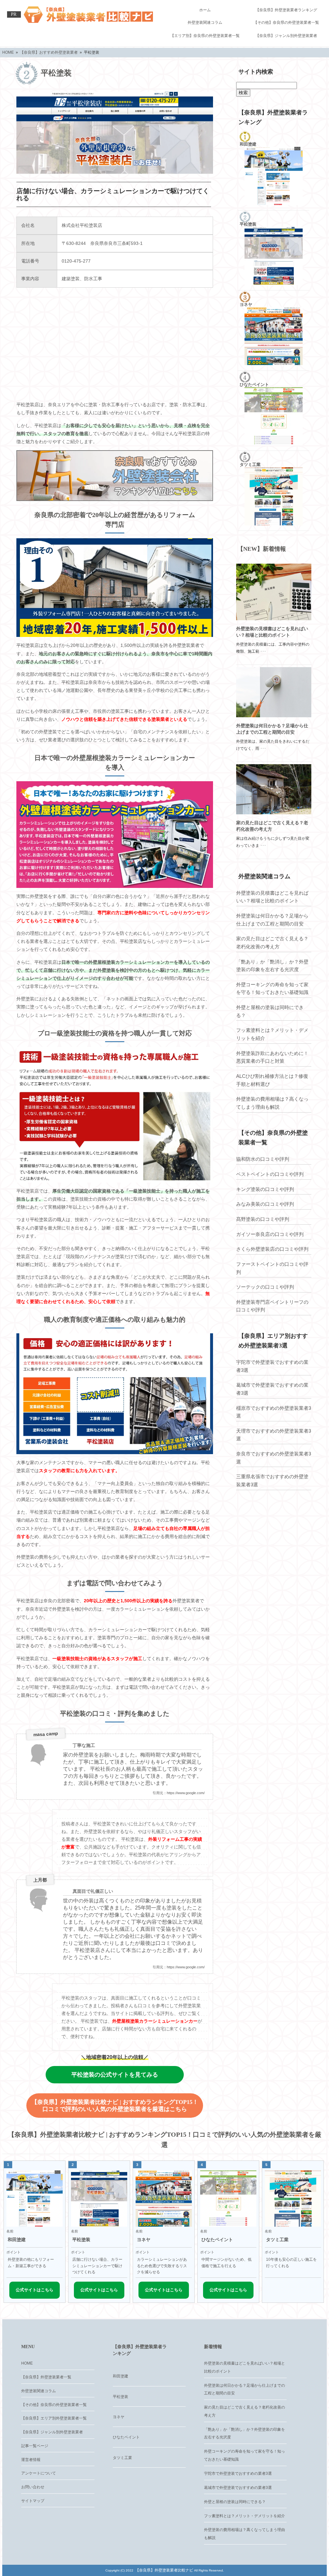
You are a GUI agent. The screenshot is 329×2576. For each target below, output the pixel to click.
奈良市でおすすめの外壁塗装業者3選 (274, 1458)
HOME (27, 2363)
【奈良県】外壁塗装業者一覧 (46, 2377)
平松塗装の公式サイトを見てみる (115, 2075)
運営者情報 (31, 2460)
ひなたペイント (126, 2437)
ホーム (205, 10)
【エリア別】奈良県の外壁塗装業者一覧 (205, 36)
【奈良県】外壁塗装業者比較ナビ (164, 2570)
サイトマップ (33, 2501)
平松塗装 (120, 2397)
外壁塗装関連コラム (205, 22)
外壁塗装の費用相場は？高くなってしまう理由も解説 (272, 1103)
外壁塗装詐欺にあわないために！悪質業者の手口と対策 (272, 1057)
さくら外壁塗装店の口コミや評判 (272, 1249)
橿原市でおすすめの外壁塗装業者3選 (274, 1412)
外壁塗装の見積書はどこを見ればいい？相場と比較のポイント (272, 897)
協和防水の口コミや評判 (263, 1159)
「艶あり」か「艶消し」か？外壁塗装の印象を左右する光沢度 (272, 966)
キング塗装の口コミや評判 (265, 1189)
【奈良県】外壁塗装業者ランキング (286, 10)
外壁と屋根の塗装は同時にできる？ (270, 1011)
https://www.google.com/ (186, 1793)
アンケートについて (39, 2473)
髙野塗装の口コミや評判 (263, 1219)
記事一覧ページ (35, 2446)
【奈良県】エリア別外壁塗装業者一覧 (54, 2418)
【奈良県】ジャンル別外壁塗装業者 (286, 36)
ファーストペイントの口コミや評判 (272, 1268)
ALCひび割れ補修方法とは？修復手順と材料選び (272, 1080)
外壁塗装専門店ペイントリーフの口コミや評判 (272, 1306)
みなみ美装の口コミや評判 (265, 1204)
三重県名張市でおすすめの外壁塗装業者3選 (272, 1480)
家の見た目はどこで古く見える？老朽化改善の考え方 (272, 943)
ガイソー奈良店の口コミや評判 (270, 1234)
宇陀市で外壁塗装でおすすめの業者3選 (272, 1366)
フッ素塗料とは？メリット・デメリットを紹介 (272, 1034)
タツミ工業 (122, 2458)
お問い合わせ (33, 2487)
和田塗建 (120, 2376)
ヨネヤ (119, 2417)
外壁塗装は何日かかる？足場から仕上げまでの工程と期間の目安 (272, 920)
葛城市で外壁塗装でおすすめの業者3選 (272, 1389)
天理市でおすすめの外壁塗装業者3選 (274, 1435)
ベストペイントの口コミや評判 (270, 1174)
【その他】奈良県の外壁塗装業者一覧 (286, 22)
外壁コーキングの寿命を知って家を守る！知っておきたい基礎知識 (272, 988)
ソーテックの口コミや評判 (265, 1287)
